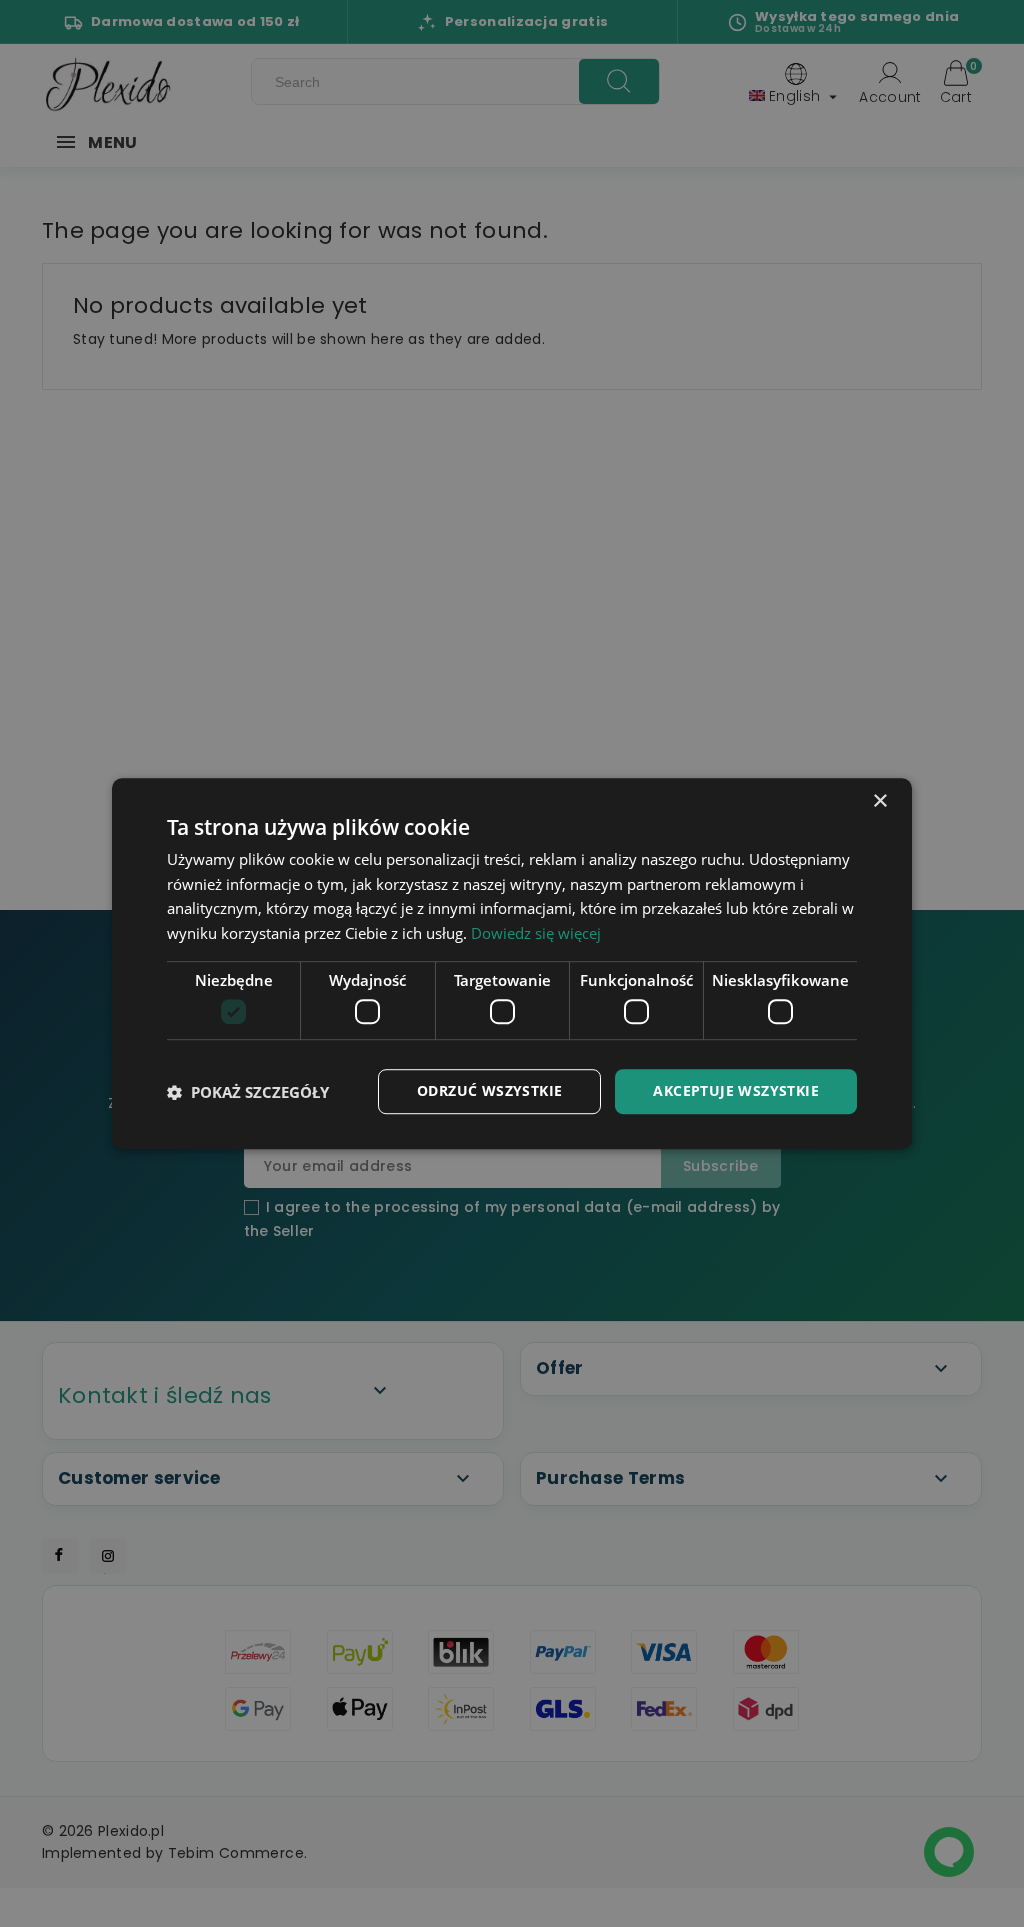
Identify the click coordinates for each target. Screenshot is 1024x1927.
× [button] (879, 801)
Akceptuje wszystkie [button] (736, 1091)
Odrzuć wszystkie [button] (489, 1091)
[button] (248, 1092)
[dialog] (512, 964)
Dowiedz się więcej (536, 933)
